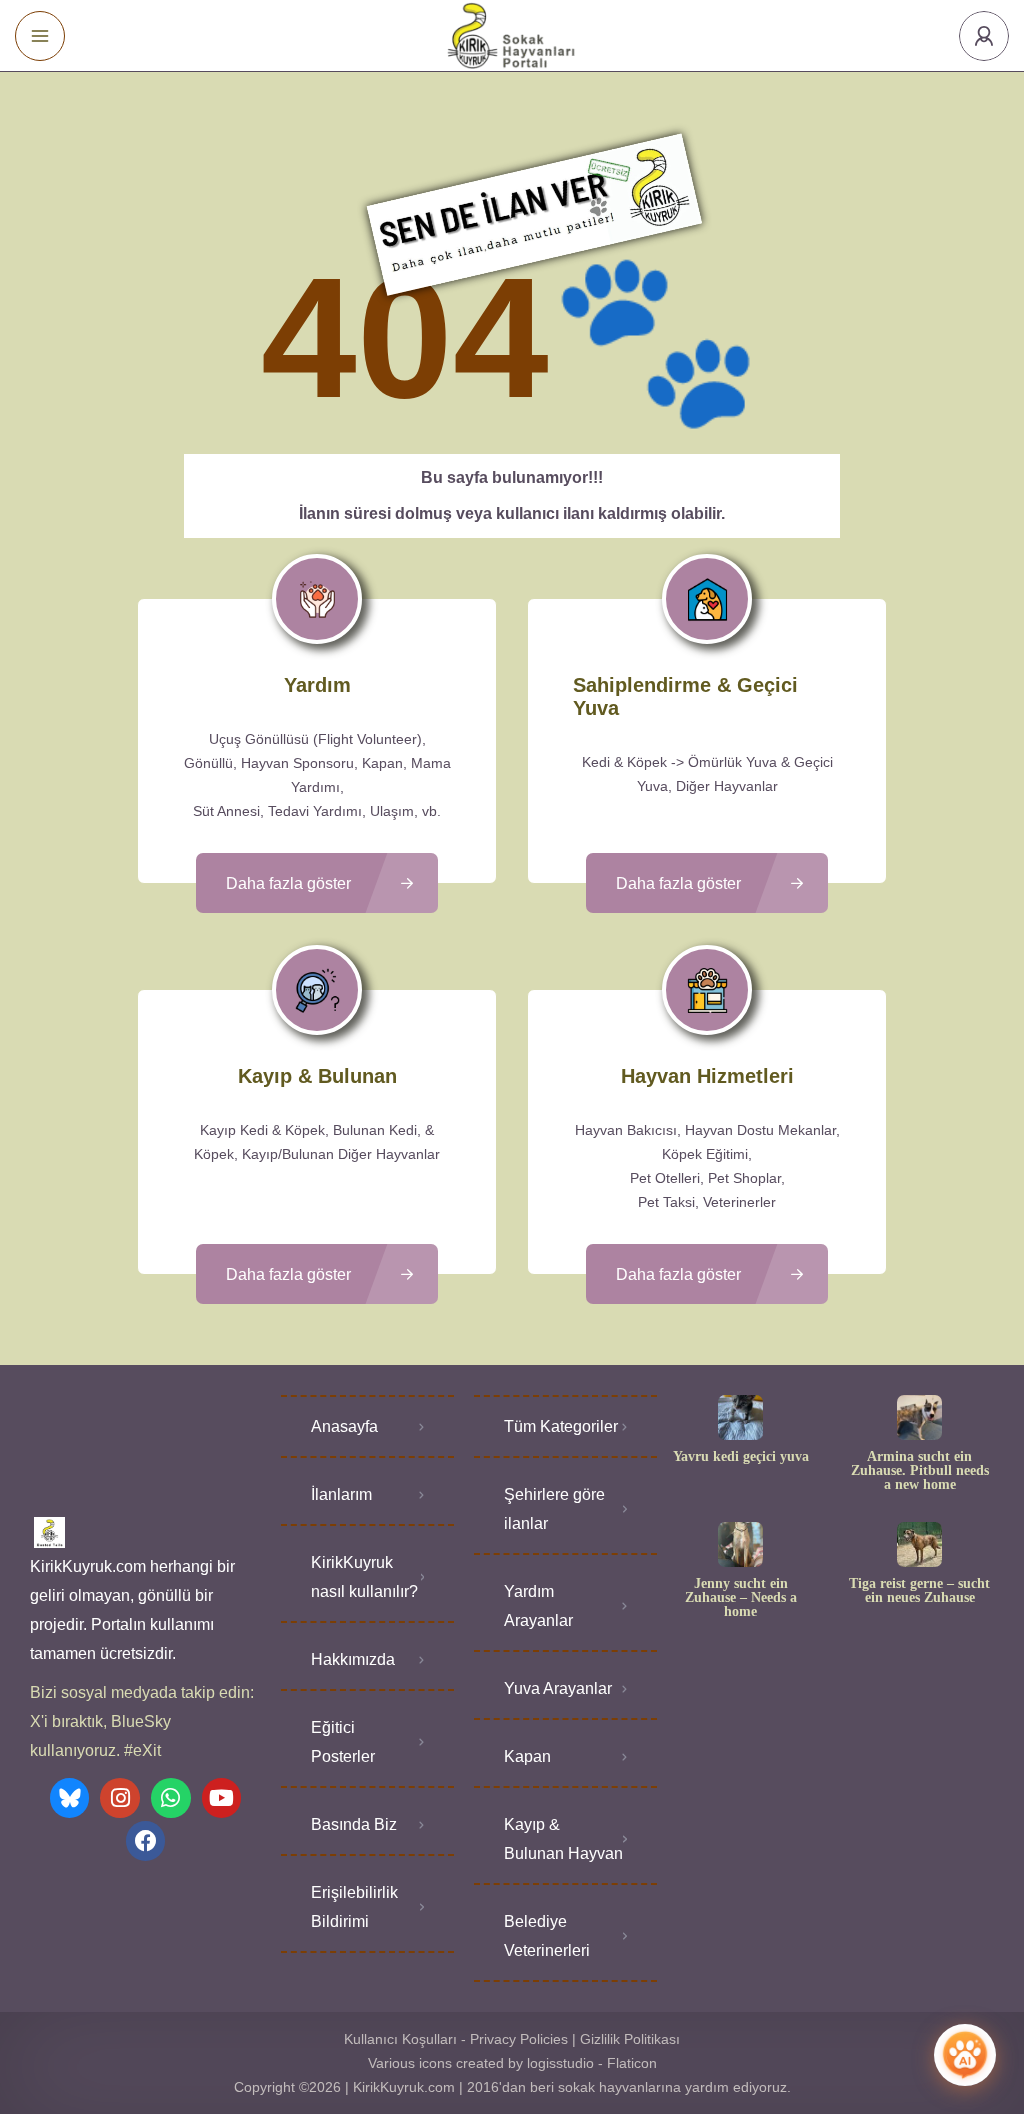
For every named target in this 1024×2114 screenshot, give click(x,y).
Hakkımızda (353, 1659)
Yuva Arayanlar (558, 1688)
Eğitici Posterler (343, 1742)
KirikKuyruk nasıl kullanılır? (364, 1577)
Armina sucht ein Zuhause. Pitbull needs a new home (920, 1471)
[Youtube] (222, 1798)
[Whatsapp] (171, 1798)
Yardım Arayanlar (538, 1606)
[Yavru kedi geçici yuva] (740, 1417)
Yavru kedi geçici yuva (741, 1457)
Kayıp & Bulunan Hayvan (563, 1839)
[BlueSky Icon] (70, 1798)
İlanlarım (341, 1494)
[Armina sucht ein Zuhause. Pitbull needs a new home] (919, 1417)
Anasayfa (344, 1426)
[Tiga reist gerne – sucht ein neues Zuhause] (919, 1544)
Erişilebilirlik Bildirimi (354, 1907)
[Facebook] (146, 1841)
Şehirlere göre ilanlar (554, 1509)
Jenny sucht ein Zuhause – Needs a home (741, 1598)
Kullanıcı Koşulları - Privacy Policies (456, 2039)
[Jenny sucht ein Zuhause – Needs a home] (740, 1544)
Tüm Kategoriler (561, 1426)
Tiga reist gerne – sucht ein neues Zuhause (919, 1591)
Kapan (527, 1756)
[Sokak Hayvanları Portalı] (512, 35)
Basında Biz (354, 1824)
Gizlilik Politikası (630, 2039)
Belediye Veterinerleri (547, 1936)
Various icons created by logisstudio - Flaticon (512, 2063)
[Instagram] (120, 1798)
